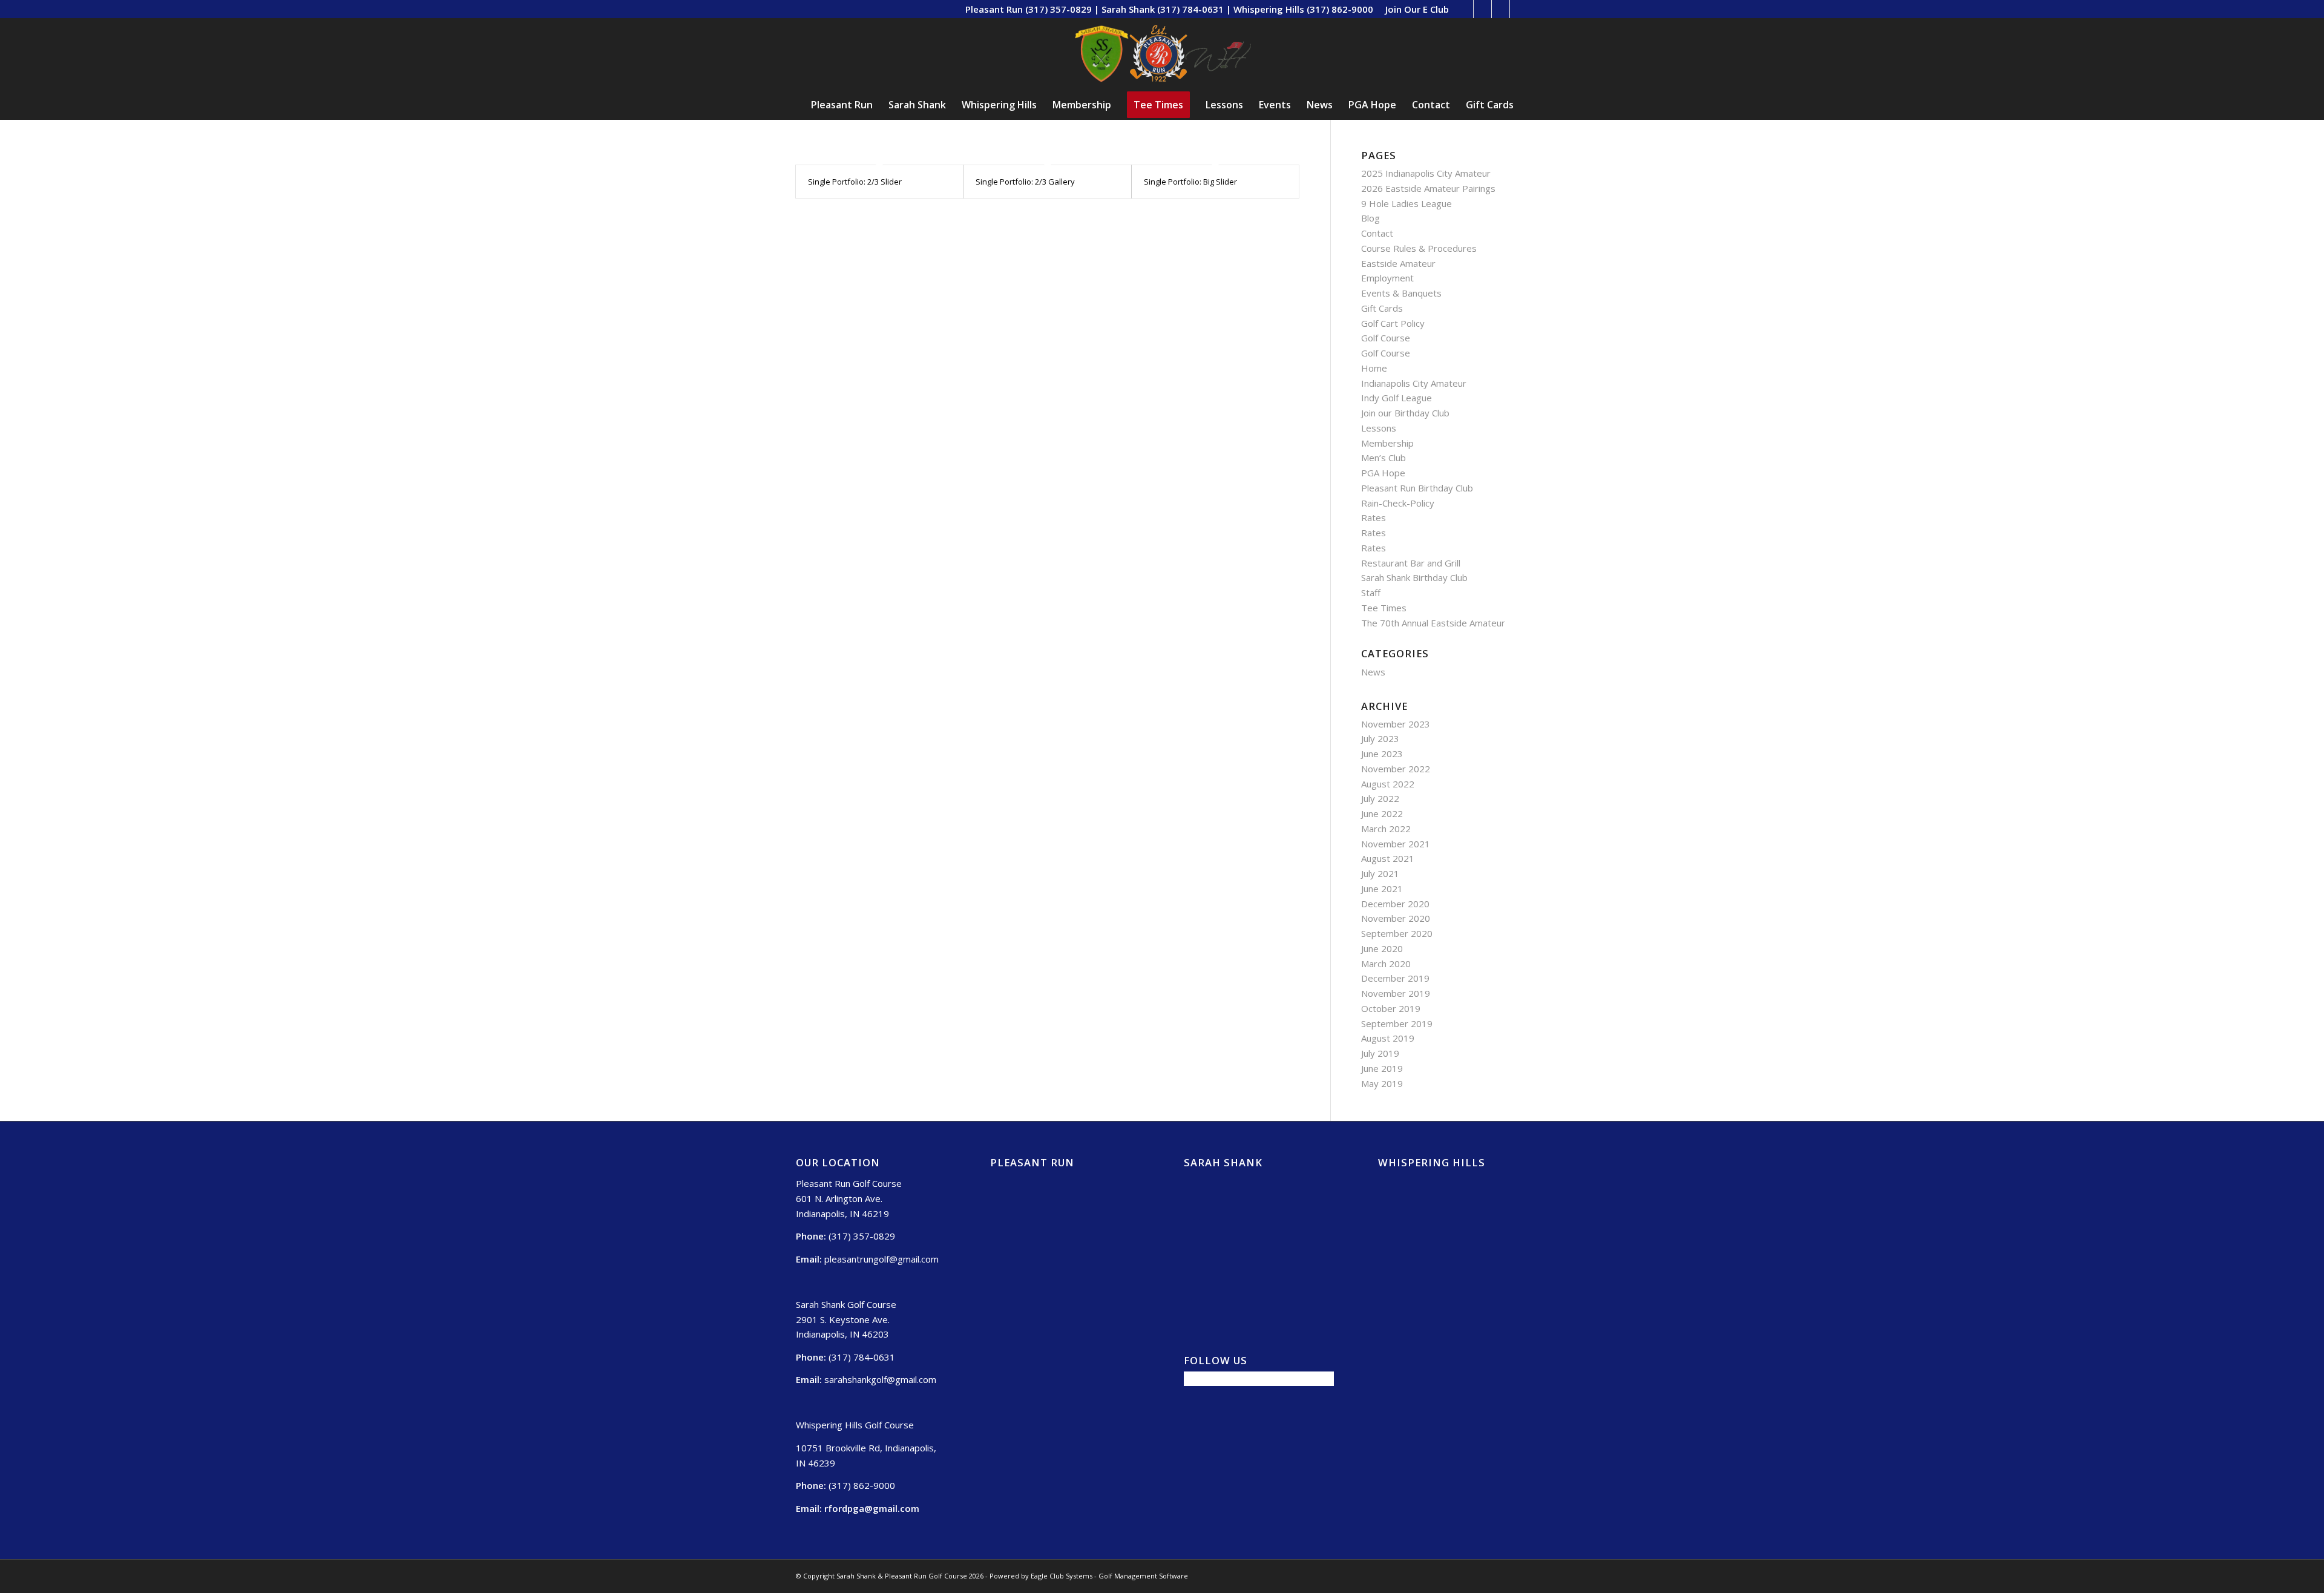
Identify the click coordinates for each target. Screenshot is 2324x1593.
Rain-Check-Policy (1398, 503)
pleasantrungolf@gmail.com (881, 1259)
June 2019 (1382, 1068)
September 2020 (1397, 933)
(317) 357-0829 (862, 1236)
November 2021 (1396, 844)
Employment (1387, 278)
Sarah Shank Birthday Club (1414, 577)
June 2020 (1382, 948)
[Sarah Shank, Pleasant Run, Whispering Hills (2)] (1162, 54)
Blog (1370, 218)
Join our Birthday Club (1405, 413)
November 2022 (1396, 769)
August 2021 (1388, 858)
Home (1374, 368)
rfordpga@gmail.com (872, 1508)
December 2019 (1395, 978)
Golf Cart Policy (1393, 323)
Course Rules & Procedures (1419, 248)
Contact (1377, 233)
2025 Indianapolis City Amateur (1426, 173)
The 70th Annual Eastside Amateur (1433, 623)
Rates (1374, 517)
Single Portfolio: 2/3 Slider (855, 182)
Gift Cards (1382, 308)
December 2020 (1395, 904)
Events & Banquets (1401, 293)
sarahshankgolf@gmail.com (880, 1379)
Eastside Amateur (1398, 263)
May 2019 (1382, 1083)
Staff (1371, 593)
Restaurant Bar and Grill (1411, 563)
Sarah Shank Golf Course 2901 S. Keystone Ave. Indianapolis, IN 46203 (846, 1319)
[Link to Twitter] (1501, 9)
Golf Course (1386, 338)
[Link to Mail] (1519, 9)
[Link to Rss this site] (1464, 9)
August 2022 (1388, 784)
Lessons (1379, 428)
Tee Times (1384, 608)
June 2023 (1382, 754)
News (1373, 672)
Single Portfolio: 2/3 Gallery (1025, 182)
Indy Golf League (1397, 398)
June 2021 (1382, 888)
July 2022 (1380, 798)
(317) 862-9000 (862, 1485)
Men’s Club (1384, 458)
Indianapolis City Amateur (1414, 383)
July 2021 (1380, 873)
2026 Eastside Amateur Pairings (1428, 188)
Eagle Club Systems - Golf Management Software (1109, 1576)
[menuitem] (1414, 9)
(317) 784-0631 (862, 1357)
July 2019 (1380, 1053)
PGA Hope (1383, 473)
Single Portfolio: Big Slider (1190, 182)
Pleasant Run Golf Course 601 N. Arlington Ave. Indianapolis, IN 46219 (849, 1198)
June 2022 (1382, 813)
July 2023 (1380, 738)
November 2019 (1396, 993)
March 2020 (1386, 964)
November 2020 (1396, 918)
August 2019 (1388, 1038)
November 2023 (1396, 724)
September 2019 (1397, 1023)
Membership (1387, 443)
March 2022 (1386, 829)
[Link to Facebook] (1482, 9)
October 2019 (1391, 1008)
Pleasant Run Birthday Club (1417, 488)
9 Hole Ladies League (1407, 203)
